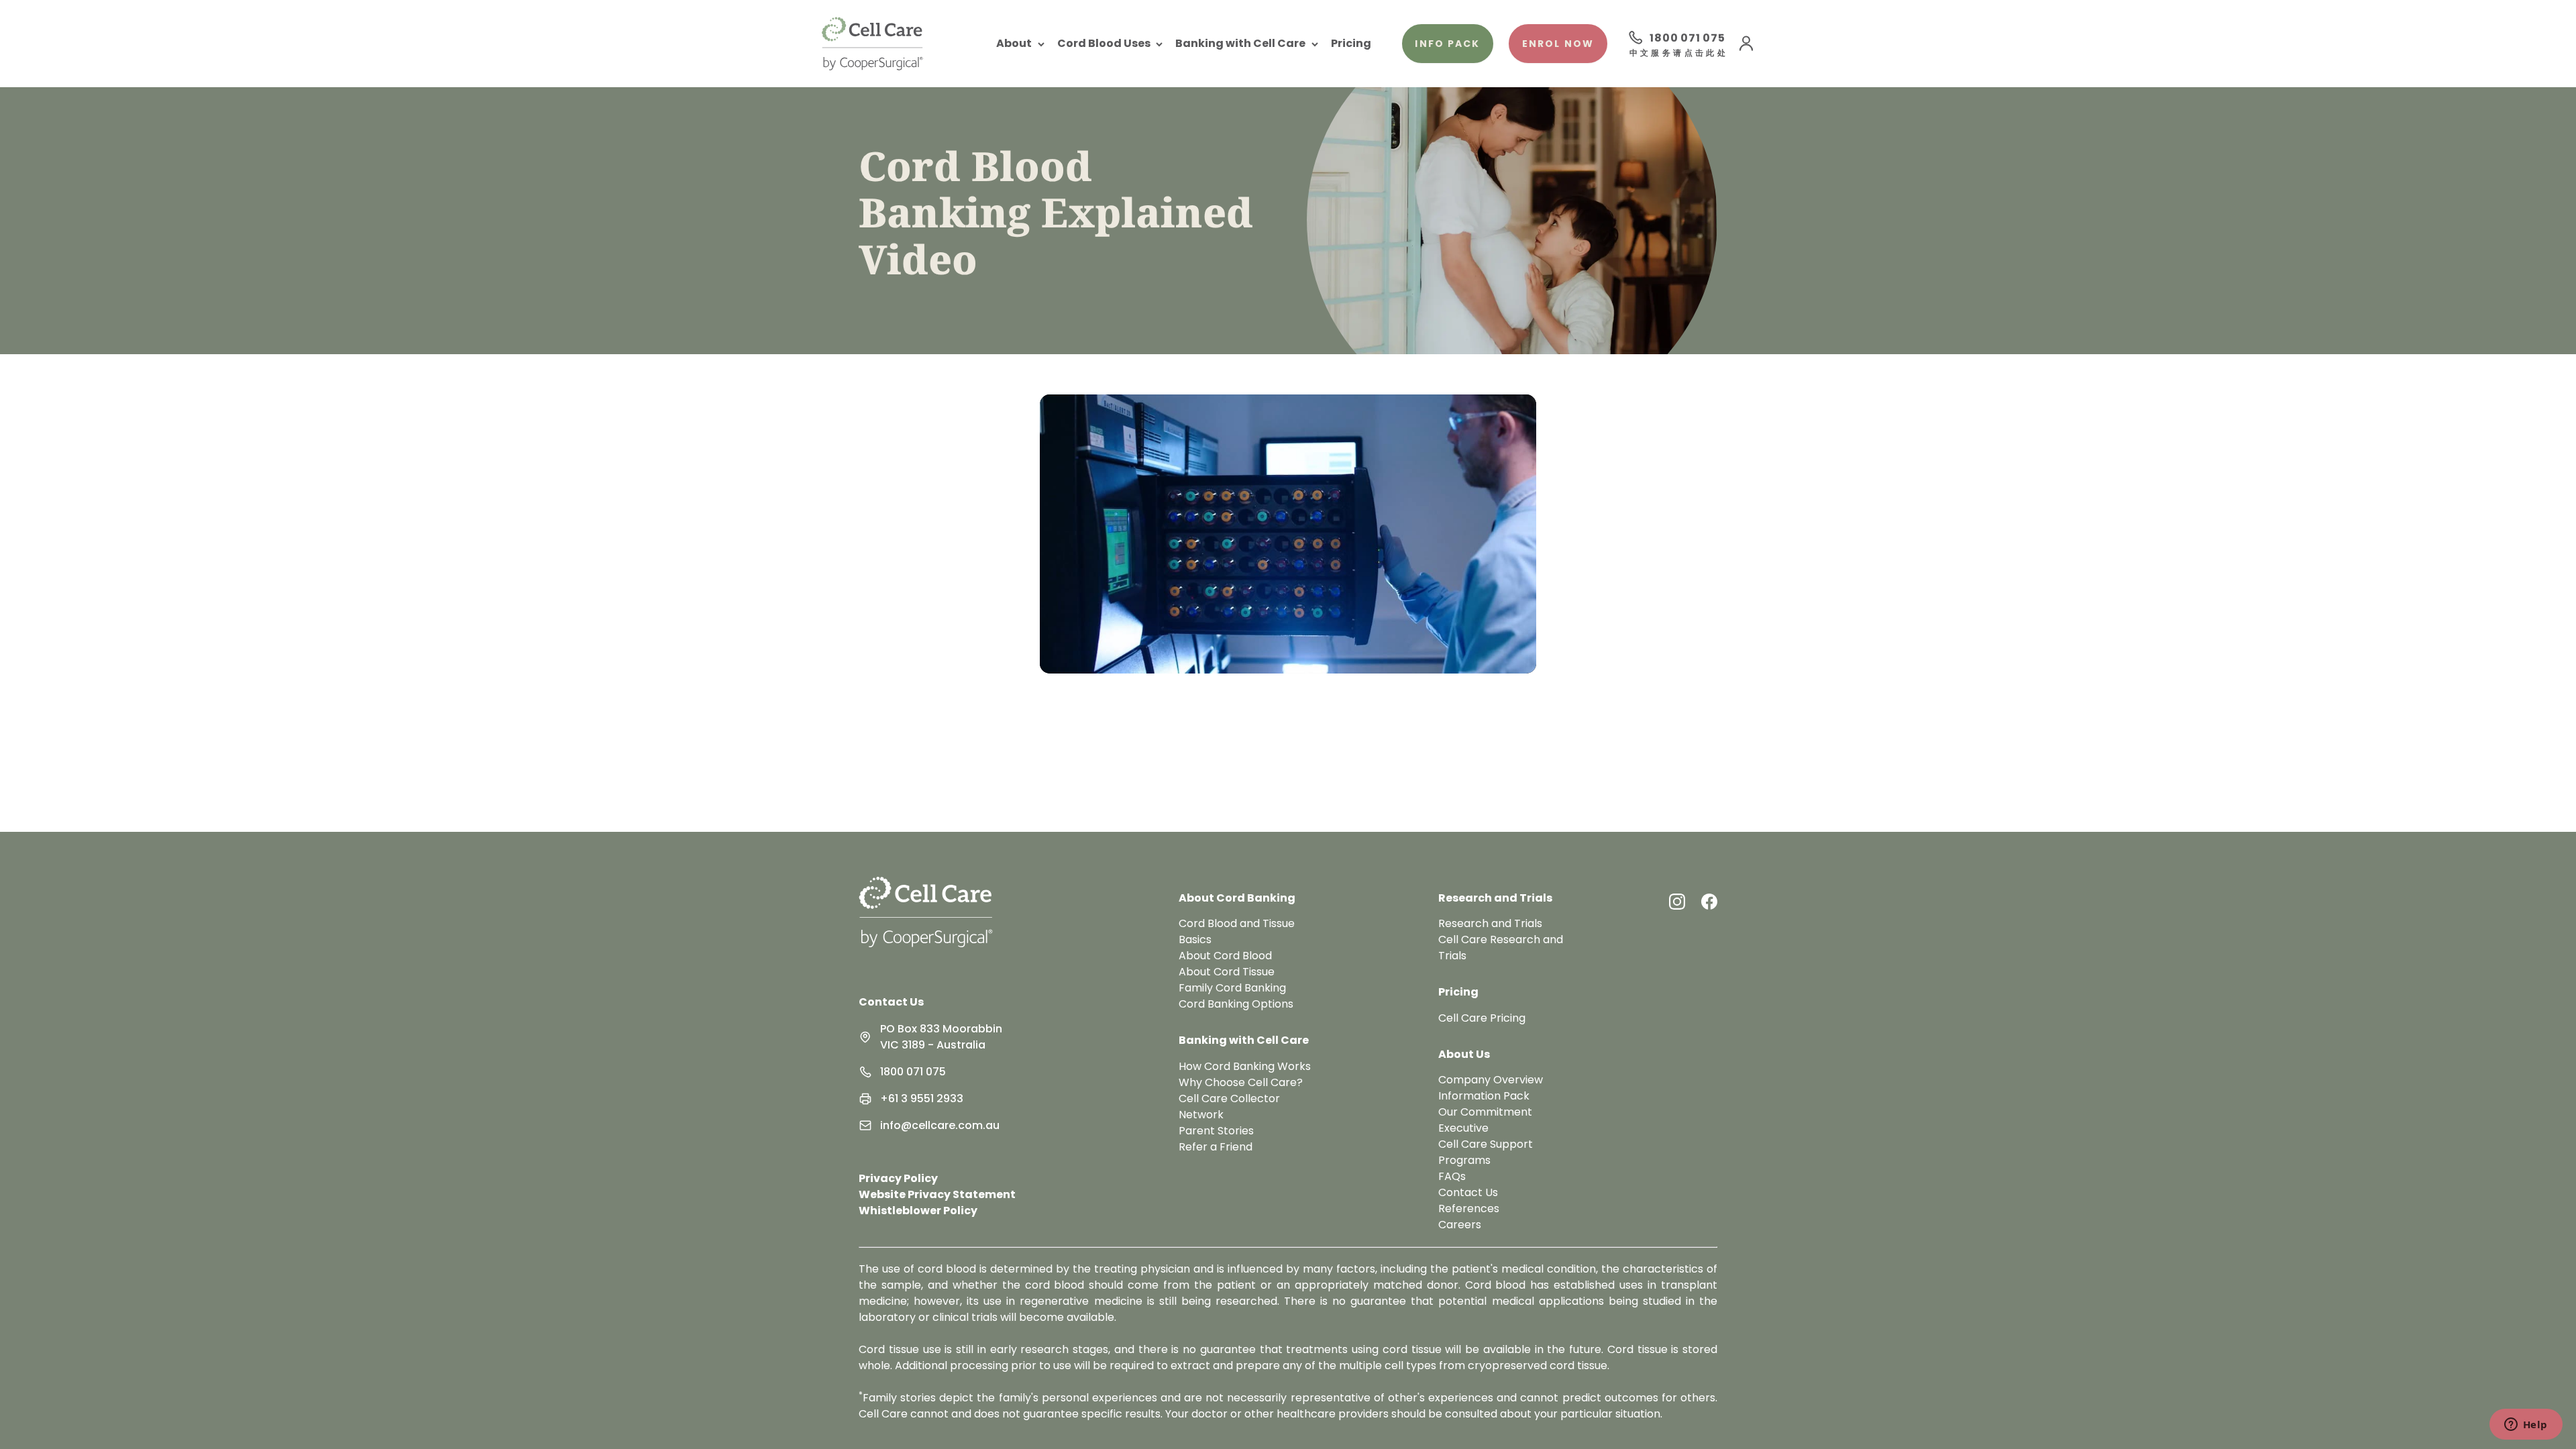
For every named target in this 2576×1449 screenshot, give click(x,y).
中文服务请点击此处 (1677, 54)
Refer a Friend (1216, 1147)
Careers (1460, 1225)
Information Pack (1484, 1096)
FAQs (1452, 1176)
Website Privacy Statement (937, 1194)
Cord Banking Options (1236, 1004)
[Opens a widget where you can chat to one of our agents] (2526, 1426)
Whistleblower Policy (918, 1211)
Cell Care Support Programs (1486, 1152)
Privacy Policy (898, 1178)
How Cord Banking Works (1245, 1066)
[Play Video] (1288, 534)
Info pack (1447, 44)
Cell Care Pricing (1482, 1018)
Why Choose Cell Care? (1241, 1082)
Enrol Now (1558, 44)
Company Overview (1491, 1080)
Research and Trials (1490, 923)
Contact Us (891, 1002)
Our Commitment (1485, 1112)
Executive (1463, 1128)
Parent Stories (1216, 1131)
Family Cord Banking (1232, 988)
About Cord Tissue (1227, 972)
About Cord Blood (1225, 956)
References (1469, 1209)
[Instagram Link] (1677, 902)
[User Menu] (1746, 44)
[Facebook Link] (1709, 902)
